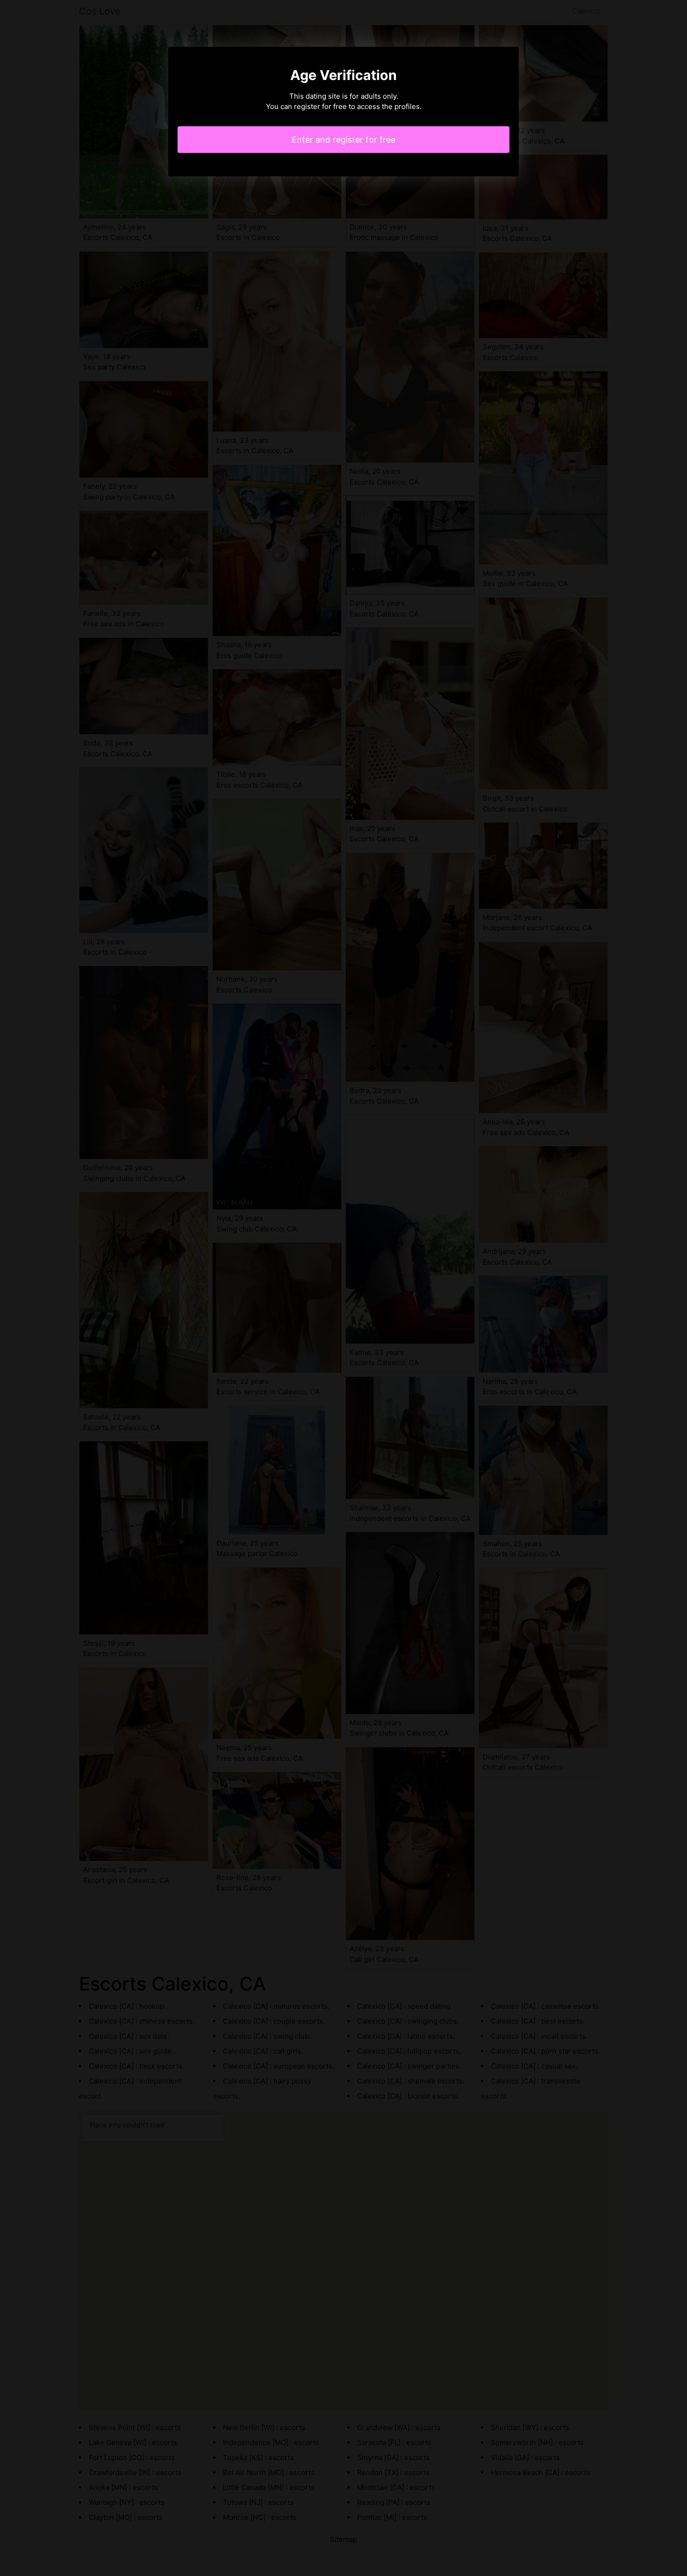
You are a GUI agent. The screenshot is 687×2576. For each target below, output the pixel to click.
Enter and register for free (343, 140)
